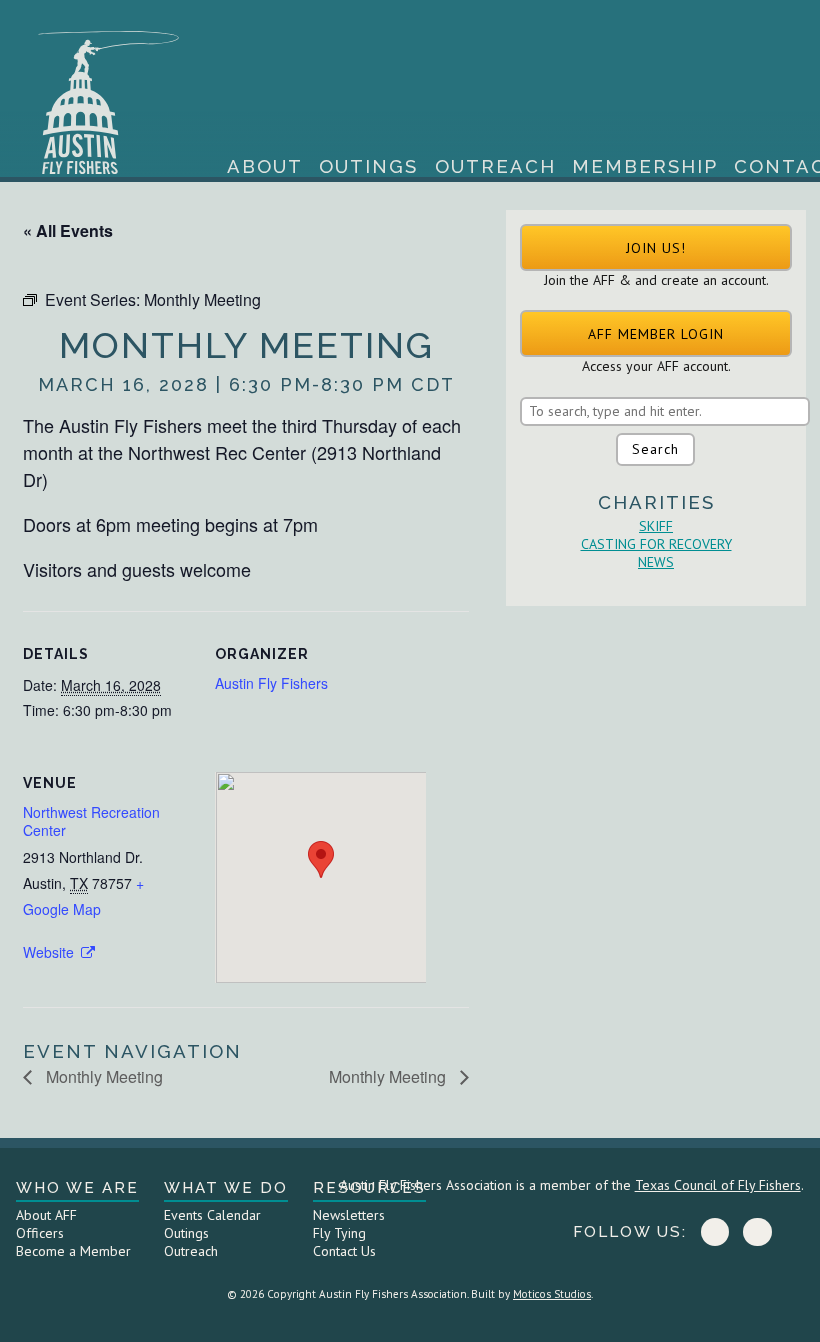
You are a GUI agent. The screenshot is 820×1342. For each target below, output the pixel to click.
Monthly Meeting (102, 1076)
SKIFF (656, 526)
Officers (40, 1233)
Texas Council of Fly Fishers (718, 1185)
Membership (645, 166)
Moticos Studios (552, 1294)
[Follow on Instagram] (757, 1232)
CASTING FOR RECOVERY (656, 544)
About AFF (46, 1215)
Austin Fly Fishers (271, 683)
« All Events (68, 230)
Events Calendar (212, 1215)
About (265, 166)
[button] (656, 247)
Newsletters (349, 1215)
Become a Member (73, 1251)
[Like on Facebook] (715, 1232)
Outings (368, 166)
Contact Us (344, 1251)
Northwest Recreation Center (91, 821)
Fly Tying (339, 1233)
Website (50, 952)
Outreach (495, 166)
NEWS (656, 562)
